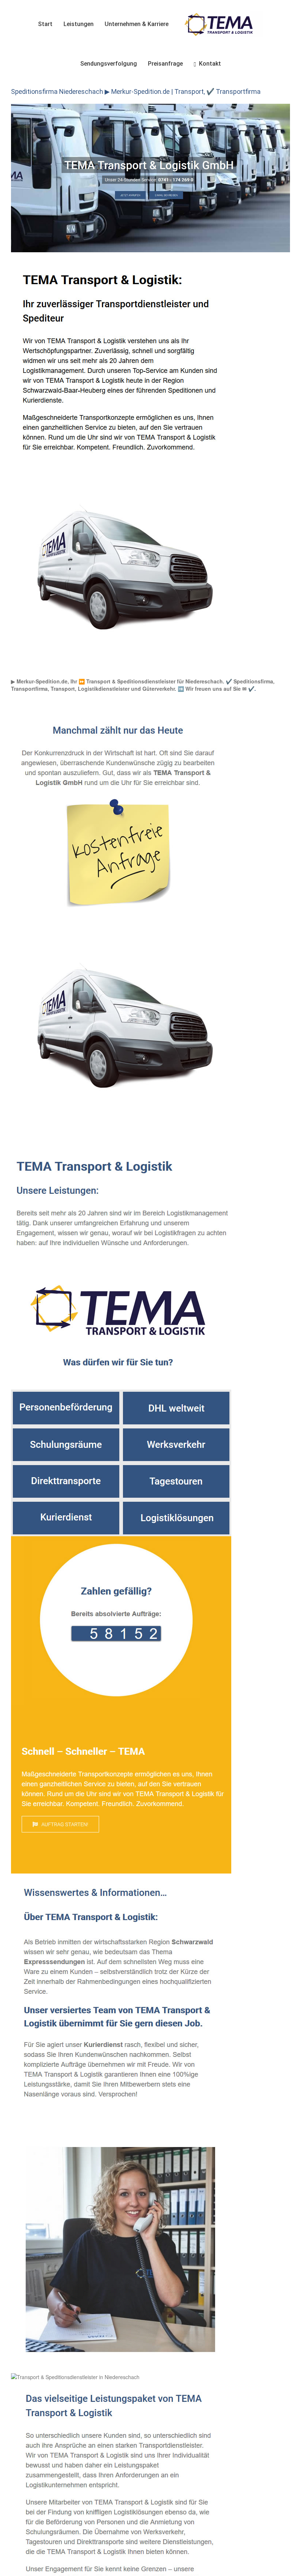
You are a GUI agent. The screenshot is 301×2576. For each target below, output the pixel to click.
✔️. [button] (251, 689)
